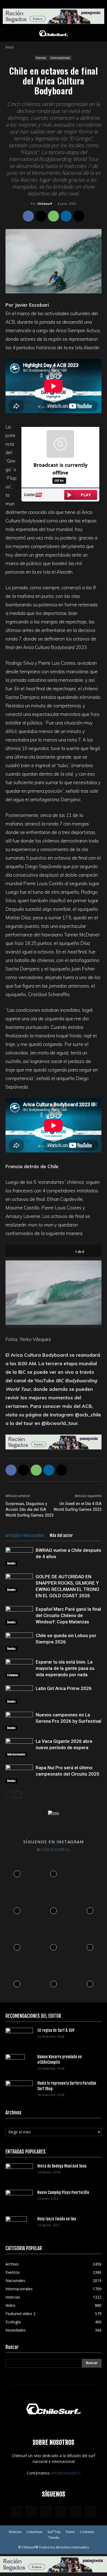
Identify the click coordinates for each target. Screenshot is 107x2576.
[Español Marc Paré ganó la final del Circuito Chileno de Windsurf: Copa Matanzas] (19, 1616)
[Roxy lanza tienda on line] (16, 2226)
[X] (41, 216)
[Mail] (61, 2512)
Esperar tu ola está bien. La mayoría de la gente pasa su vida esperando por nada (65, 1668)
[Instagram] (31, 2511)
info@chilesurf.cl (66, 2473)
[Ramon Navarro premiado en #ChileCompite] (15, 2064)
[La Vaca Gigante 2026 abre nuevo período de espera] (19, 1748)
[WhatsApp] (54, 216)
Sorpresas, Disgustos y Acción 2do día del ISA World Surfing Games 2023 (29, 1509)
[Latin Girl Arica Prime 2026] (19, 1695)
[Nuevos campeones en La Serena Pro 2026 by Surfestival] (19, 1721)
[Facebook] (28, 216)
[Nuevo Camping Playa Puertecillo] (19, 2198)
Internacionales (60, 58)
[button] (9, 34)
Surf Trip (54, 2532)
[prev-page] (9, 1794)
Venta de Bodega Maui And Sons (62, 2166)
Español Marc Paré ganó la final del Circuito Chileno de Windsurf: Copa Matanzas (68, 1615)
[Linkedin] (66, 216)
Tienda (54, 2538)
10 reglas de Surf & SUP (56, 2030)
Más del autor (61, 1535)
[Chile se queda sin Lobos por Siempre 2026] (19, 1642)
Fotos (70, 2532)
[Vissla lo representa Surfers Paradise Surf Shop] (19, 2088)
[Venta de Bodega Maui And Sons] (19, 2172)
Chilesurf (45, 204)
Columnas (13, 1675)
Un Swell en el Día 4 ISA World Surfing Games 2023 (78, 1507)
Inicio (10, 47)
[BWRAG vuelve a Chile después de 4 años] (19, 1557)
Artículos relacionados (25, 1535)
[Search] (99, 34)
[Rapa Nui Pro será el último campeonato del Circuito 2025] (19, 1774)
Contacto (87, 2532)
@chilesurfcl (54, 1849)
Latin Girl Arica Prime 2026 (64, 1688)
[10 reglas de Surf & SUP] (19, 2037)
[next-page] (18, 1794)
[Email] (79, 216)
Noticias (15, 2532)
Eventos (41, 58)
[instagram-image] (17, 1873)
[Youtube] (91, 2512)
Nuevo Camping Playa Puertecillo (63, 2192)
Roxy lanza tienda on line (57, 2219)
